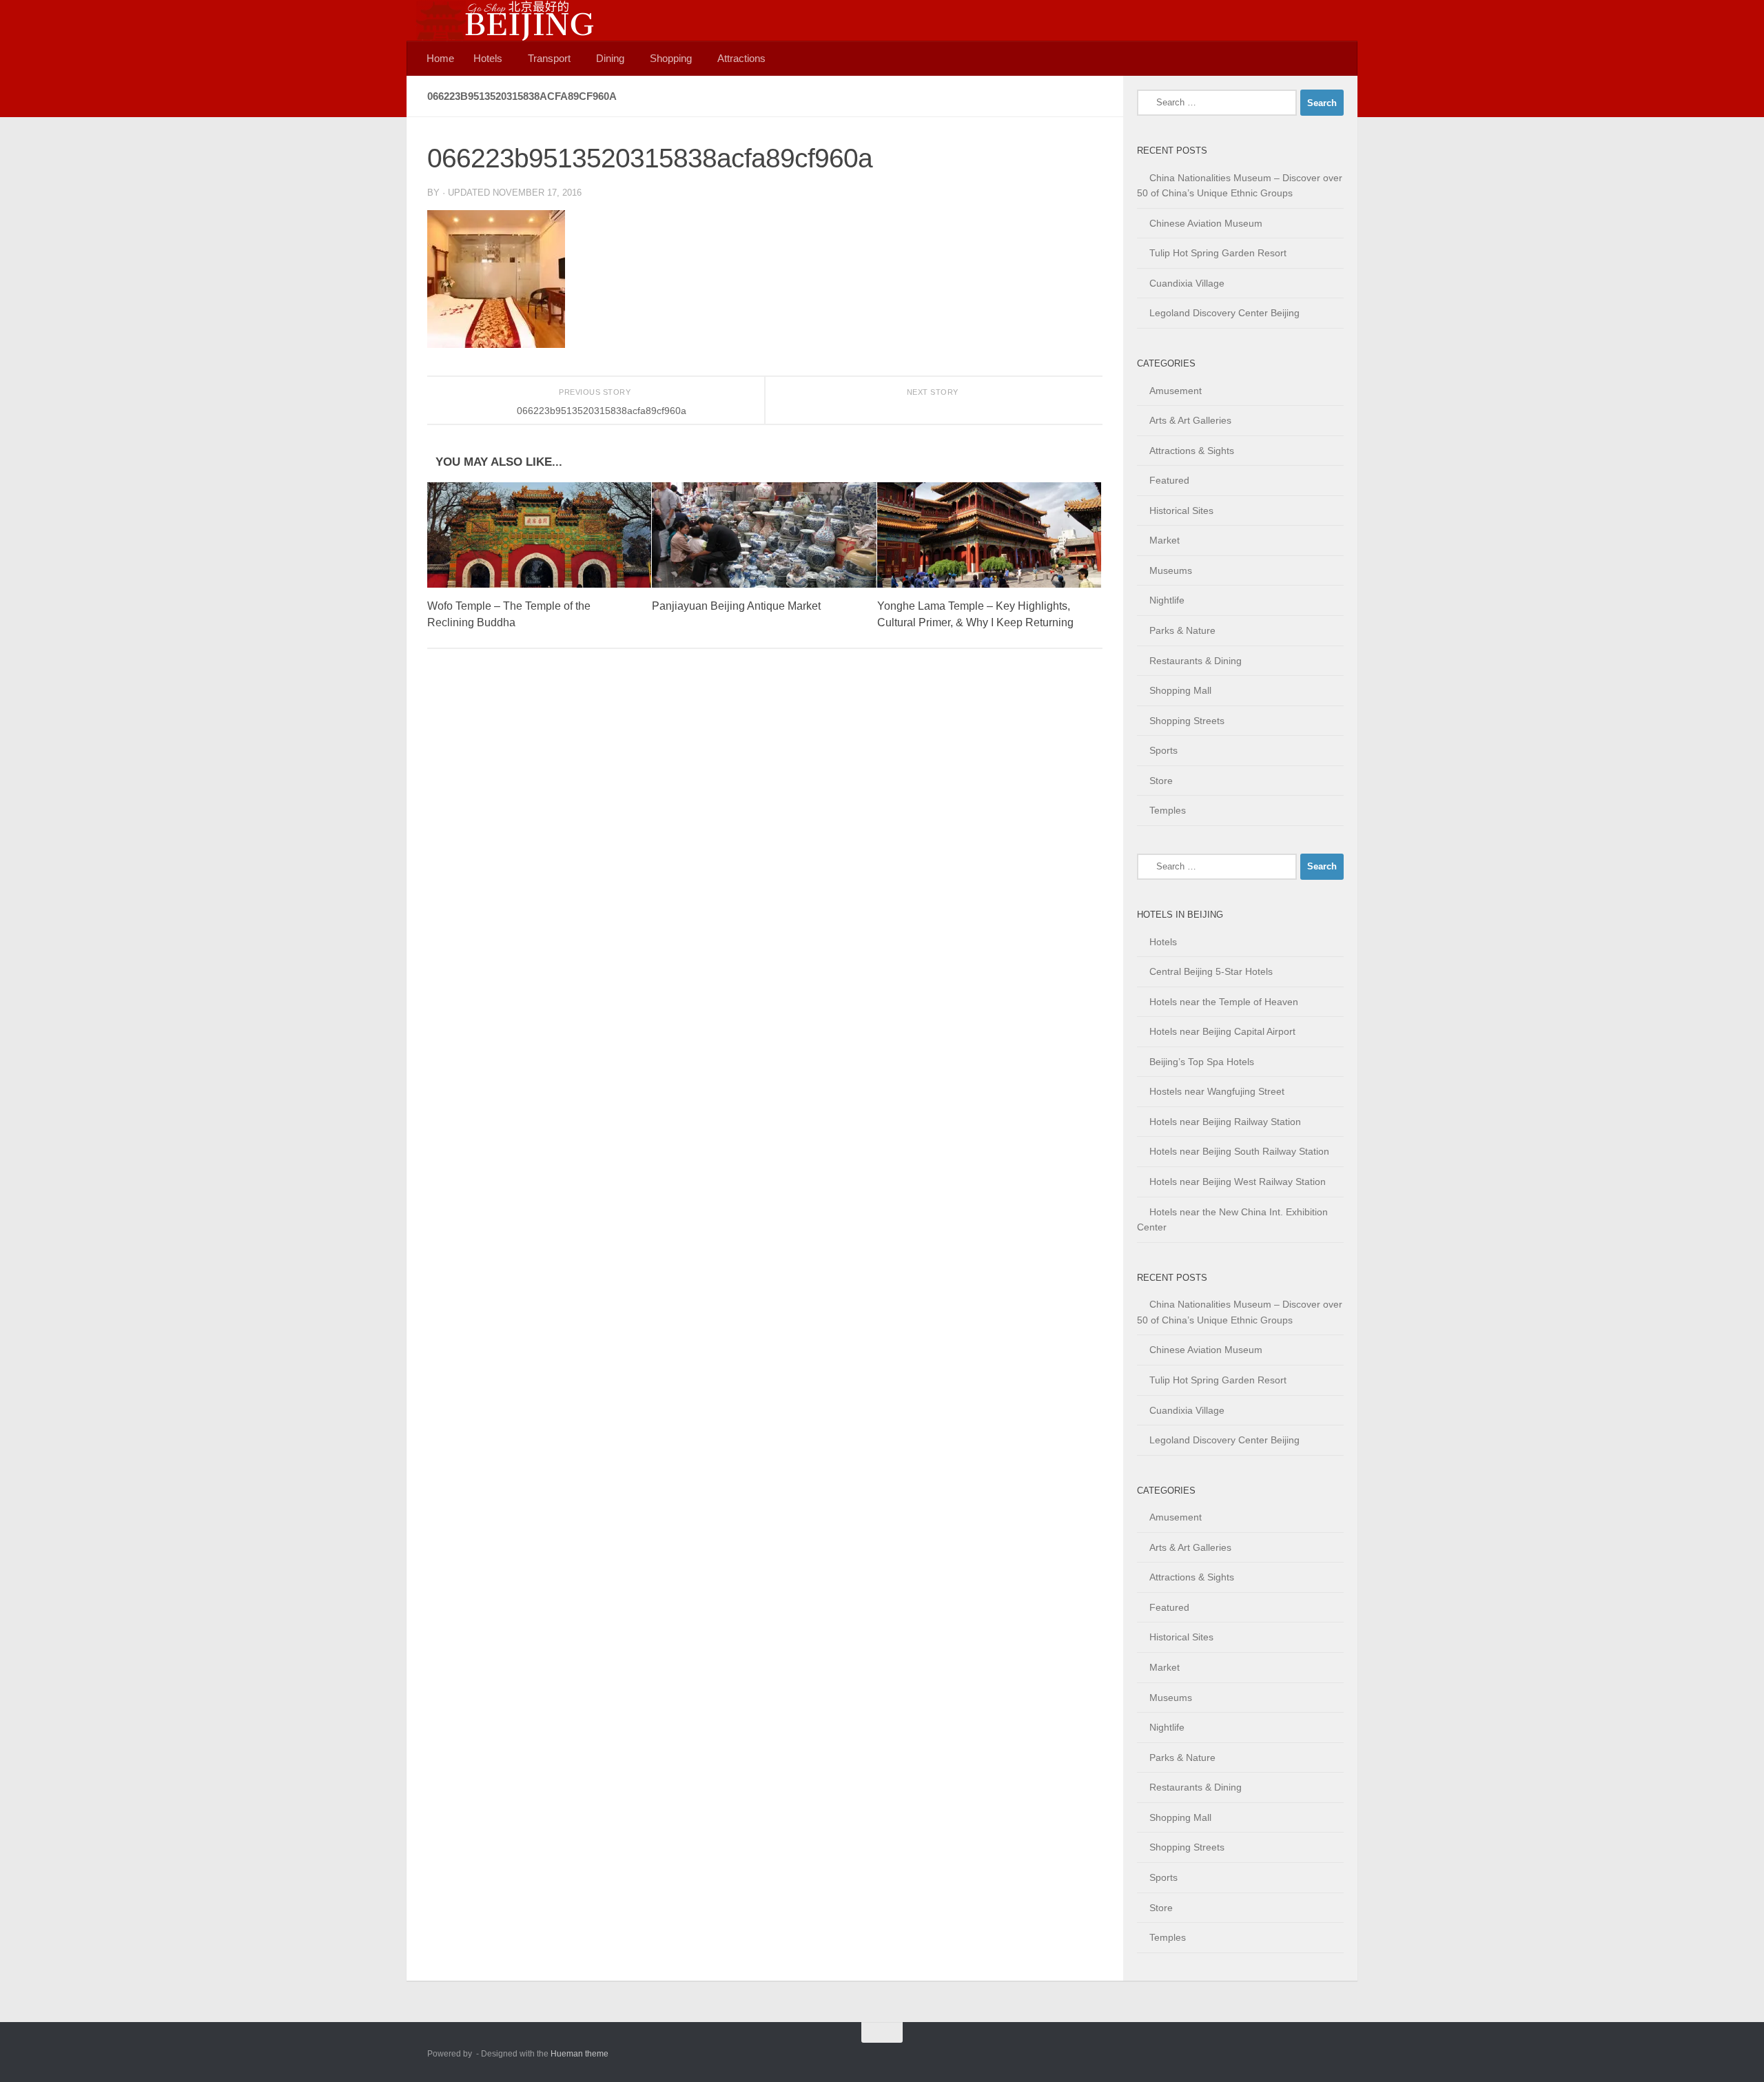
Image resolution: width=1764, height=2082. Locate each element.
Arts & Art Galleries (1190, 420)
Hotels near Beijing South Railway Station (1239, 1151)
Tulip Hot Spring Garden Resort (1218, 253)
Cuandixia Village (1187, 283)
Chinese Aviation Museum (1206, 223)
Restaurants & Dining (1196, 661)
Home (440, 58)
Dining (610, 58)
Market (1165, 540)
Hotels (488, 58)
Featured (1169, 480)
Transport (549, 58)
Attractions (741, 58)
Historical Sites (1181, 511)
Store (1161, 781)
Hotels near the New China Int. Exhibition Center (1232, 1220)
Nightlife (1167, 600)
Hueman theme (580, 2054)
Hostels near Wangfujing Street (1217, 1091)
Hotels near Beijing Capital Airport (1222, 1031)
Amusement (1176, 391)
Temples (1168, 810)
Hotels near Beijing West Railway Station (1238, 1182)
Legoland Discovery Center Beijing (1224, 313)
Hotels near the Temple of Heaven (1224, 1002)
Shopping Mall (1180, 690)
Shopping (671, 58)
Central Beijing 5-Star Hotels (1211, 971)
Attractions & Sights (1192, 451)
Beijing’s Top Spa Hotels (1202, 1062)
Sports (1163, 750)
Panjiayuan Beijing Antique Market (736, 606)
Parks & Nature (1182, 630)
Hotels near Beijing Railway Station (1225, 1122)
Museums (1171, 570)
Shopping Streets (1187, 721)
